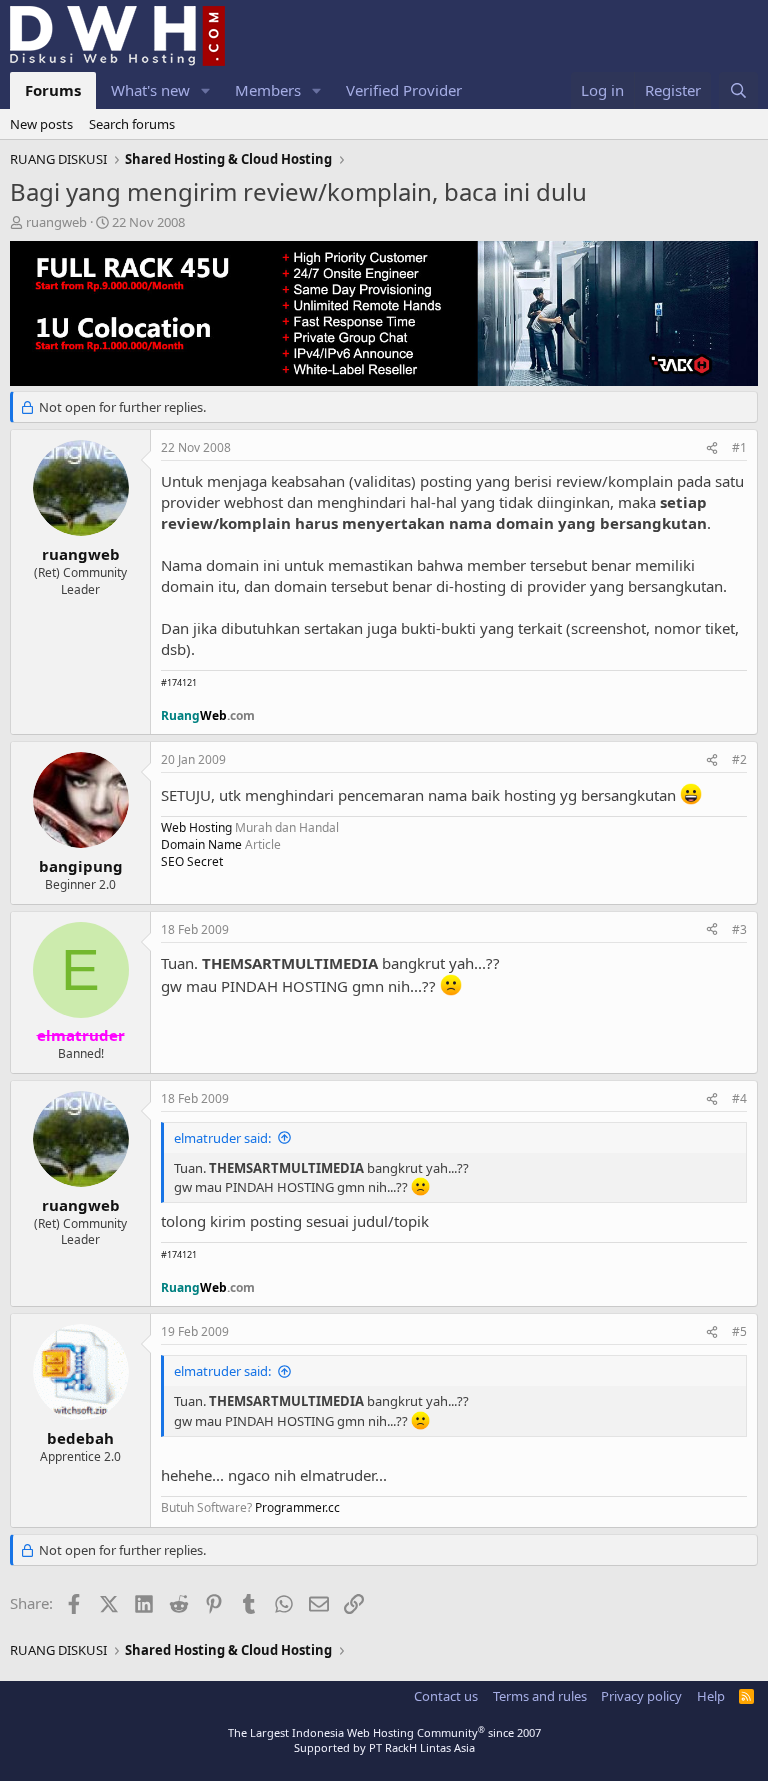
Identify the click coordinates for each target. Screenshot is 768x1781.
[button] (206, 90)
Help (711, 1696)
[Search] (738, 90)
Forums (53, 90)
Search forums (132, 124)
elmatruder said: (222, 1138)
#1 (739, 447)
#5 (739, 1331)
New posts (41, 124)
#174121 (179, 682)
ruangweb (56, 222)
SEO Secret (192, 861)
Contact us (446, 1696)
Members (268, 90)
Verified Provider (404, 90)
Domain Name (201, 844)
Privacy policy (641, 1696)
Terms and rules (540, 1696)
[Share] (712, 448)
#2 (739, 759)
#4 (739, 1098)
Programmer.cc (297, 1507)
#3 (739, 929)
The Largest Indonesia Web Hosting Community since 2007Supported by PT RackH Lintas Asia (384, 1740)
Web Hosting (196, 827)
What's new (150, 90)
